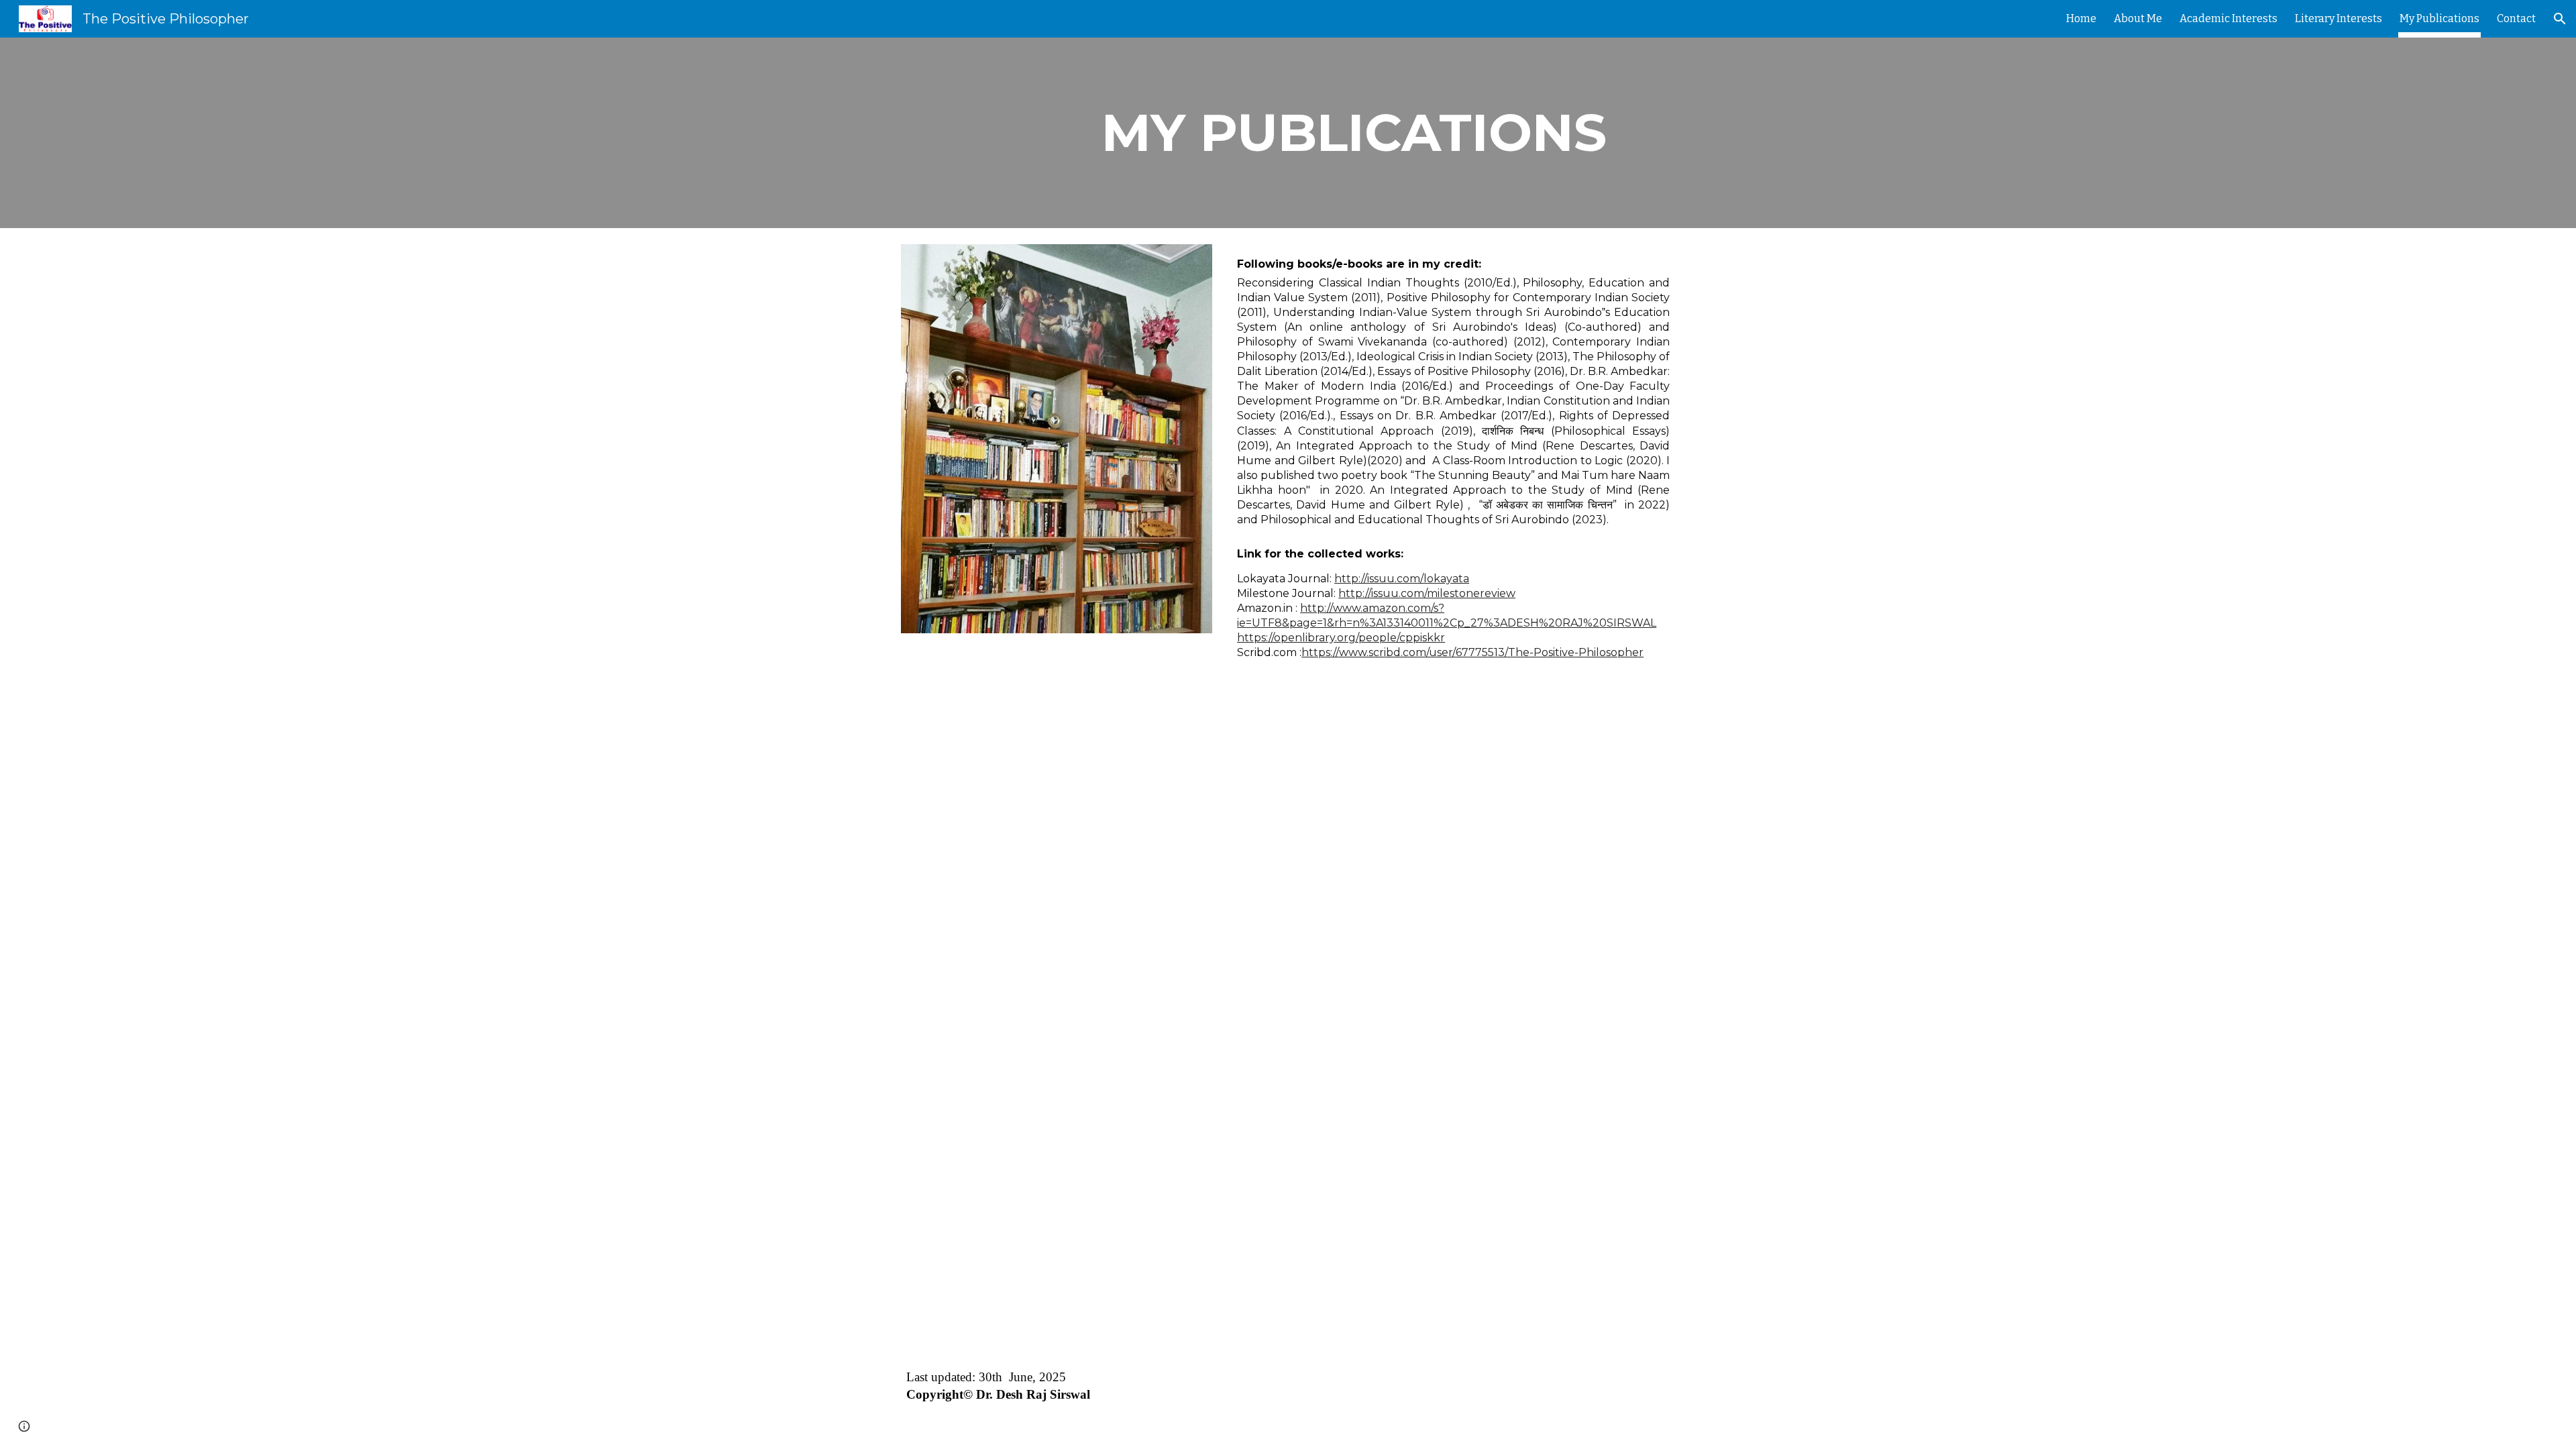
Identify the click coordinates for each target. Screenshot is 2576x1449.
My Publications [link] (2439, 18)
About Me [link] (2138, 18)
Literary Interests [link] (2339, 18)
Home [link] (2081, 18)
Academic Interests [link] (2229, 18)
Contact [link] (2516, 18)
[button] (2560, 19)
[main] (1354, 133)
